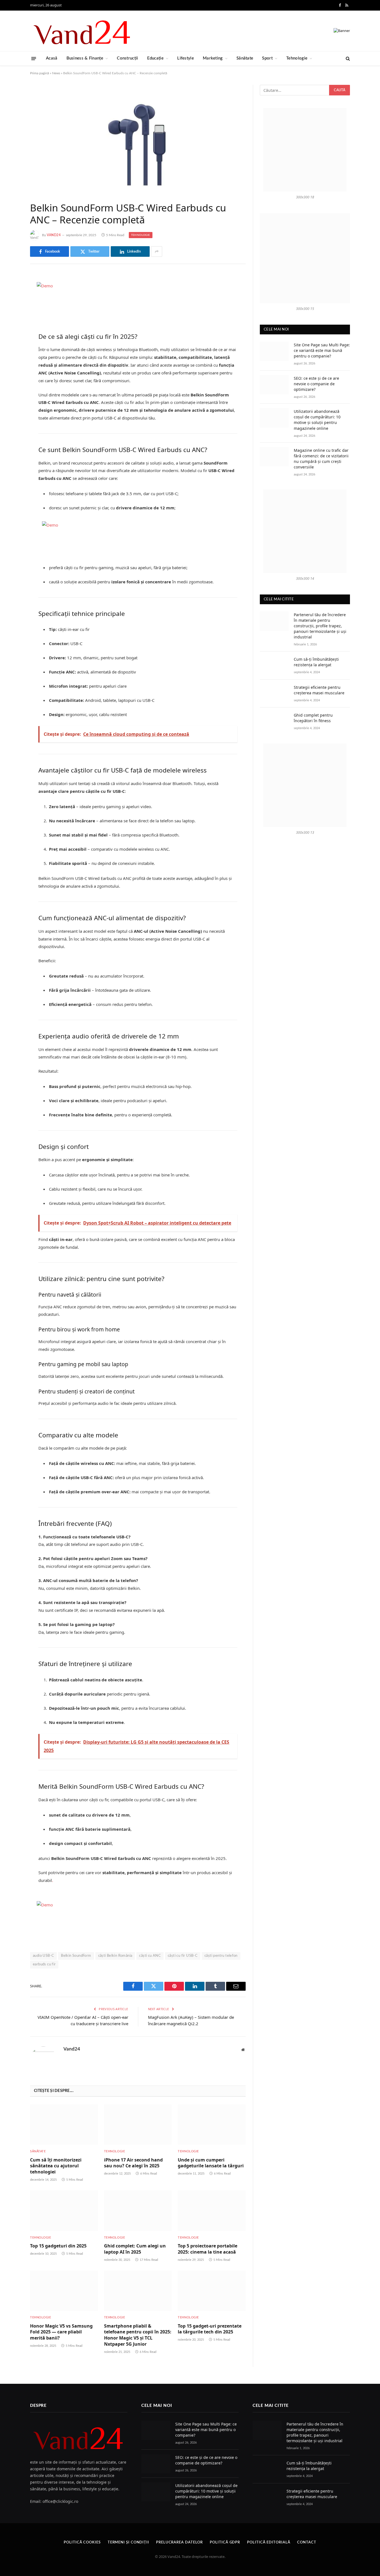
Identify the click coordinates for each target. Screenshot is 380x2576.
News (56, 73)
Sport (267, 58)
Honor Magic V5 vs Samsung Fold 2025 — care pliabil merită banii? (61, 2332)
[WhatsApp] (11, 363)
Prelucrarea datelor (179, 2542)
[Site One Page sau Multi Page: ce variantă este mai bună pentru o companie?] (274, 351)
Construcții (127, 58)
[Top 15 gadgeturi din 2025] (64, 2211)
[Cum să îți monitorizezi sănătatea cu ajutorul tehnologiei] (64, 2125)
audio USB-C (43, 1956)
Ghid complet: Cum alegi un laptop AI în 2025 (135, 2249)
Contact (307, 2542)
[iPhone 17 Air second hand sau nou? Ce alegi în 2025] (138, 2125)
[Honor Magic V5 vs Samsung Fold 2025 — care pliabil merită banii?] (64, 2291)
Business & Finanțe (85, 58)
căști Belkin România (115, 1956)
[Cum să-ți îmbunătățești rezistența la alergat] (274, 666)
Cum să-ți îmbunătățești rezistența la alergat (316, 662)
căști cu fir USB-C (183, 1956)
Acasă (52, 58)
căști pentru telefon (221, 1956)
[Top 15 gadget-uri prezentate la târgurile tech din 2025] (212, 2291)
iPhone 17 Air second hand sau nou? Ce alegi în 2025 (133, 2163)
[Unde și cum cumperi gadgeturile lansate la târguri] (212, 2125)
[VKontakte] (11, 335)
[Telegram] (11, 349)
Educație (155, 58)
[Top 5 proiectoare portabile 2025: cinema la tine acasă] (212, 2211)
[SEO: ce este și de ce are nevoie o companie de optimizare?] (274, 385)
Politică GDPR (225, 2542)
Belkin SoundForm (76, 1956)
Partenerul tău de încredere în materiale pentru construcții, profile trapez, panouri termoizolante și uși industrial (320, 626)
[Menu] (34, 58)
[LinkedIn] (11, 321)
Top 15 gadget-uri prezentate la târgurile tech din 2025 (210, 2329)
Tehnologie (297, 58)
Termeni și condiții (128, 2542)
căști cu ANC (150, 1956)
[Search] (347, 59)
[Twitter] (11, 307)
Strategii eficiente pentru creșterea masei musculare (319, 690)
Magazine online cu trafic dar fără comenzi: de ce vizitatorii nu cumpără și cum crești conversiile (321, 459)
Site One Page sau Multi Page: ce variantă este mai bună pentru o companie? (322, 350)
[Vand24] (82, 31)
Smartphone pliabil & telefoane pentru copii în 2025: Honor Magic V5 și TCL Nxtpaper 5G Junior (138, 2335)
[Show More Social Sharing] (157, 251)
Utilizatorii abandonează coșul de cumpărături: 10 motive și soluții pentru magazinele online (317, 420)
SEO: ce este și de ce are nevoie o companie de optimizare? (316, 384)
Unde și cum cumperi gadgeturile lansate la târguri (211, 2163)
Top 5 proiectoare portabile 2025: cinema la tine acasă (208, 2249)
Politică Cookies (82, 2542)
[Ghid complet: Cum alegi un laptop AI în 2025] (138, 2211)
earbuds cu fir (44, 1964)
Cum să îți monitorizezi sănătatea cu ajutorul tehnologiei (56, 2166)
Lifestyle (186, 58)
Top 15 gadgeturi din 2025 (58, 2246)
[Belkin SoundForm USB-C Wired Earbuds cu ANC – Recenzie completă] (138, 139)
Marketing (213, 58)
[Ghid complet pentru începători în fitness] (274, 721)
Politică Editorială (269, 2542)
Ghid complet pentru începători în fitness (313, 718)
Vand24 (54, 235)
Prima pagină (40, 73)
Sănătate (245, 58)
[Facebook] (11, 292)
